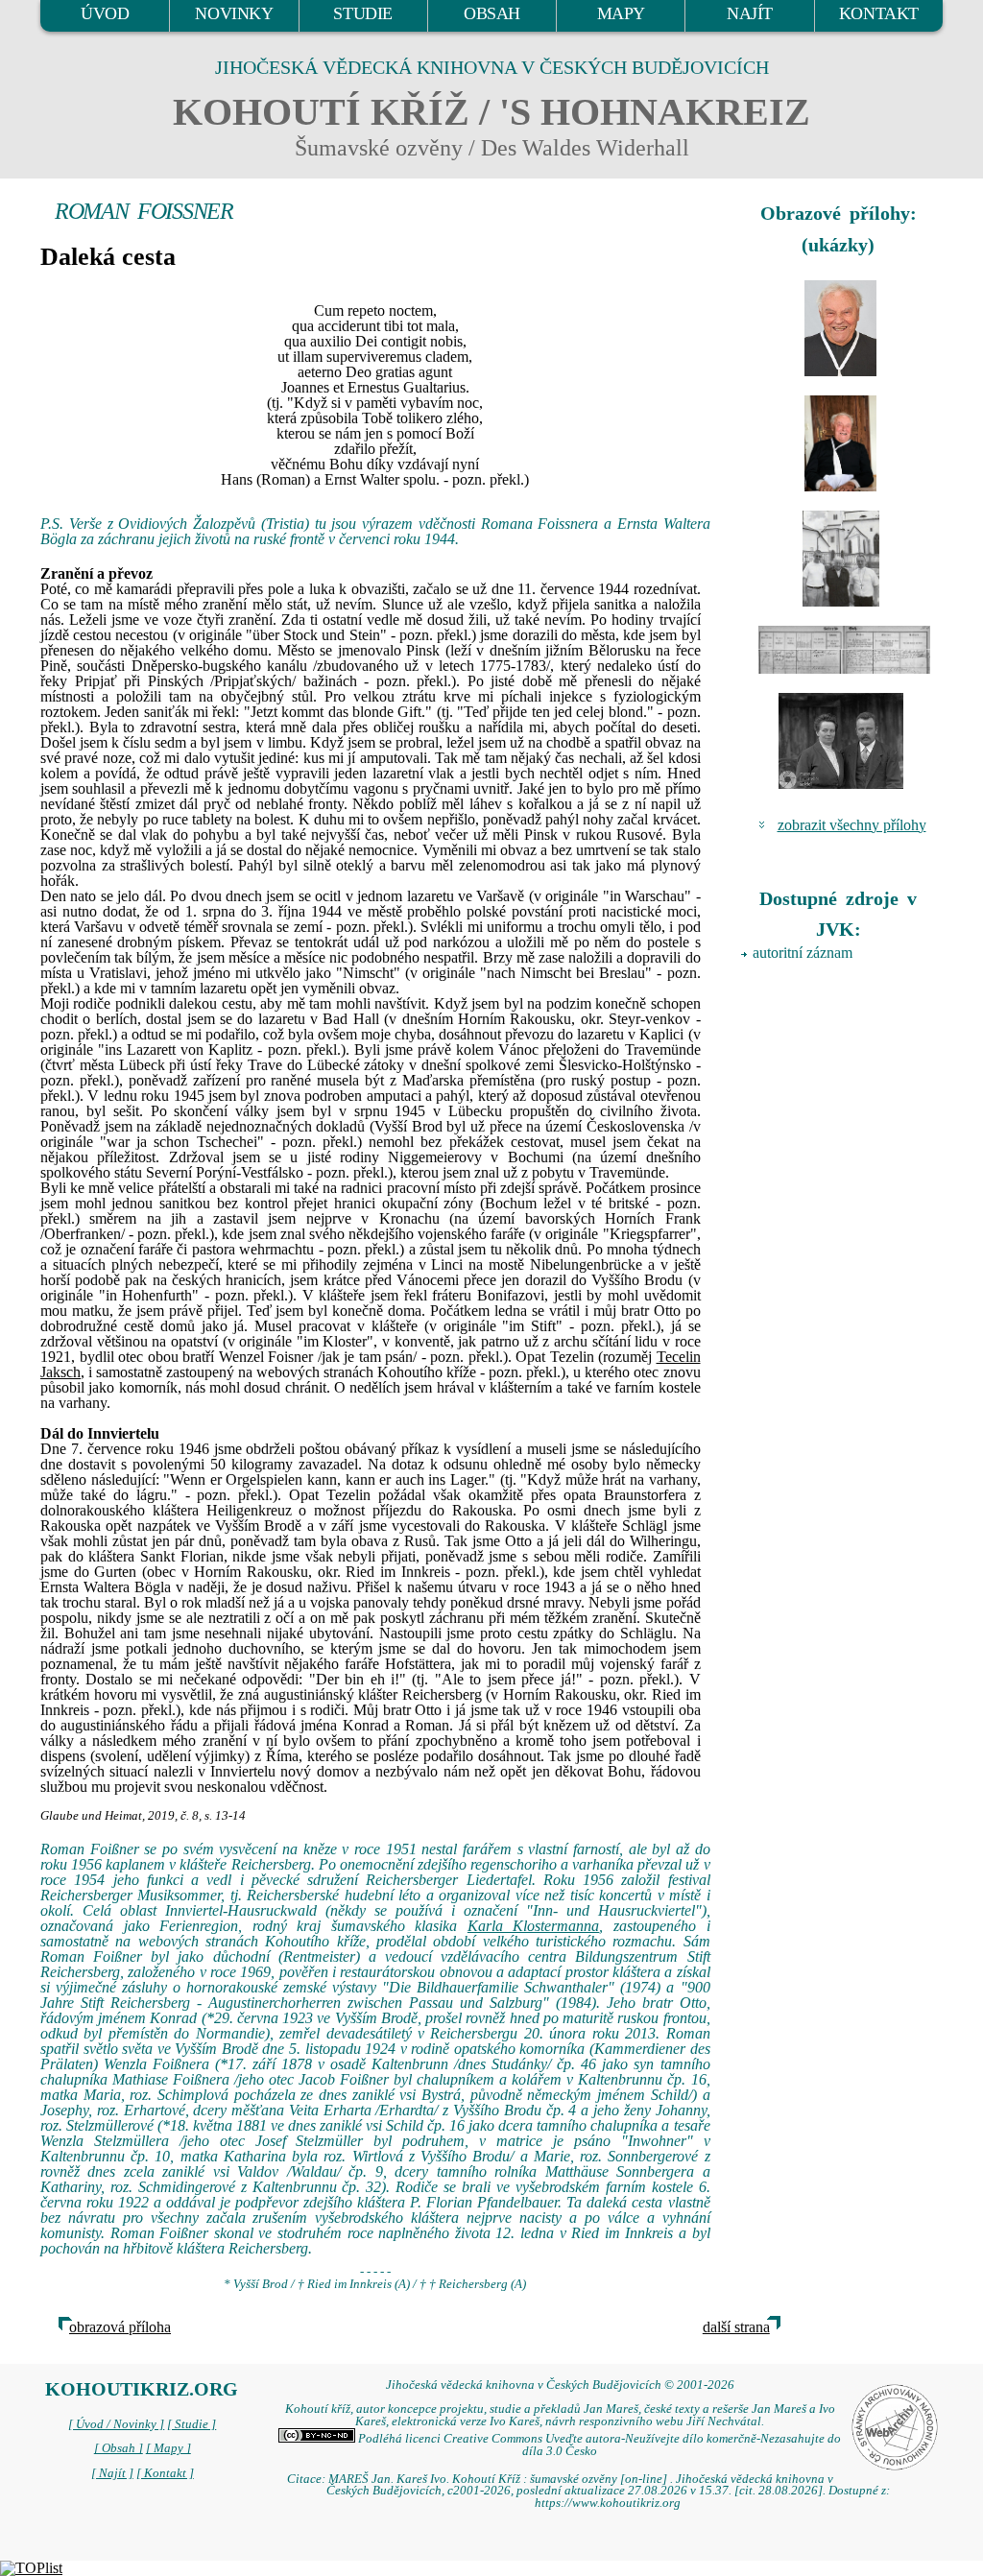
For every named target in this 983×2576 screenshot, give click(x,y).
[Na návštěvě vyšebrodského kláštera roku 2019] (841, 559)
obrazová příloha (120, 2327)
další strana (736, 2327)
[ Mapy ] (168, 2448)
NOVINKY (234, 13)
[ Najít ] (112, 2473)
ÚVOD (105, 13)
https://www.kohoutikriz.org (608, 2503)
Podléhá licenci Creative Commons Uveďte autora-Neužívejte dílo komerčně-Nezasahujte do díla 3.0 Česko (598, 2445)
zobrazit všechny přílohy (852, 825)
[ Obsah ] (119, 2448)
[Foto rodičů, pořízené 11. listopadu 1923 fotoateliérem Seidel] (841, 741)
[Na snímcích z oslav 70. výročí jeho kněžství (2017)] (841, 328)
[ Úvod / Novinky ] (116, 2424)
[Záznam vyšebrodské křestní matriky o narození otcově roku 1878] (841, 650)
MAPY (621, 13)
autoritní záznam (803, 953)
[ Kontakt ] (165, 2473)
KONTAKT (879, 13)
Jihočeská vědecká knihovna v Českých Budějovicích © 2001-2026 (560, 2385)
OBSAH (492, 13)
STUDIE (363, 13)
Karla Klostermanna (534, 1926)
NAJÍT (750, 13)
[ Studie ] (192, 2424)
